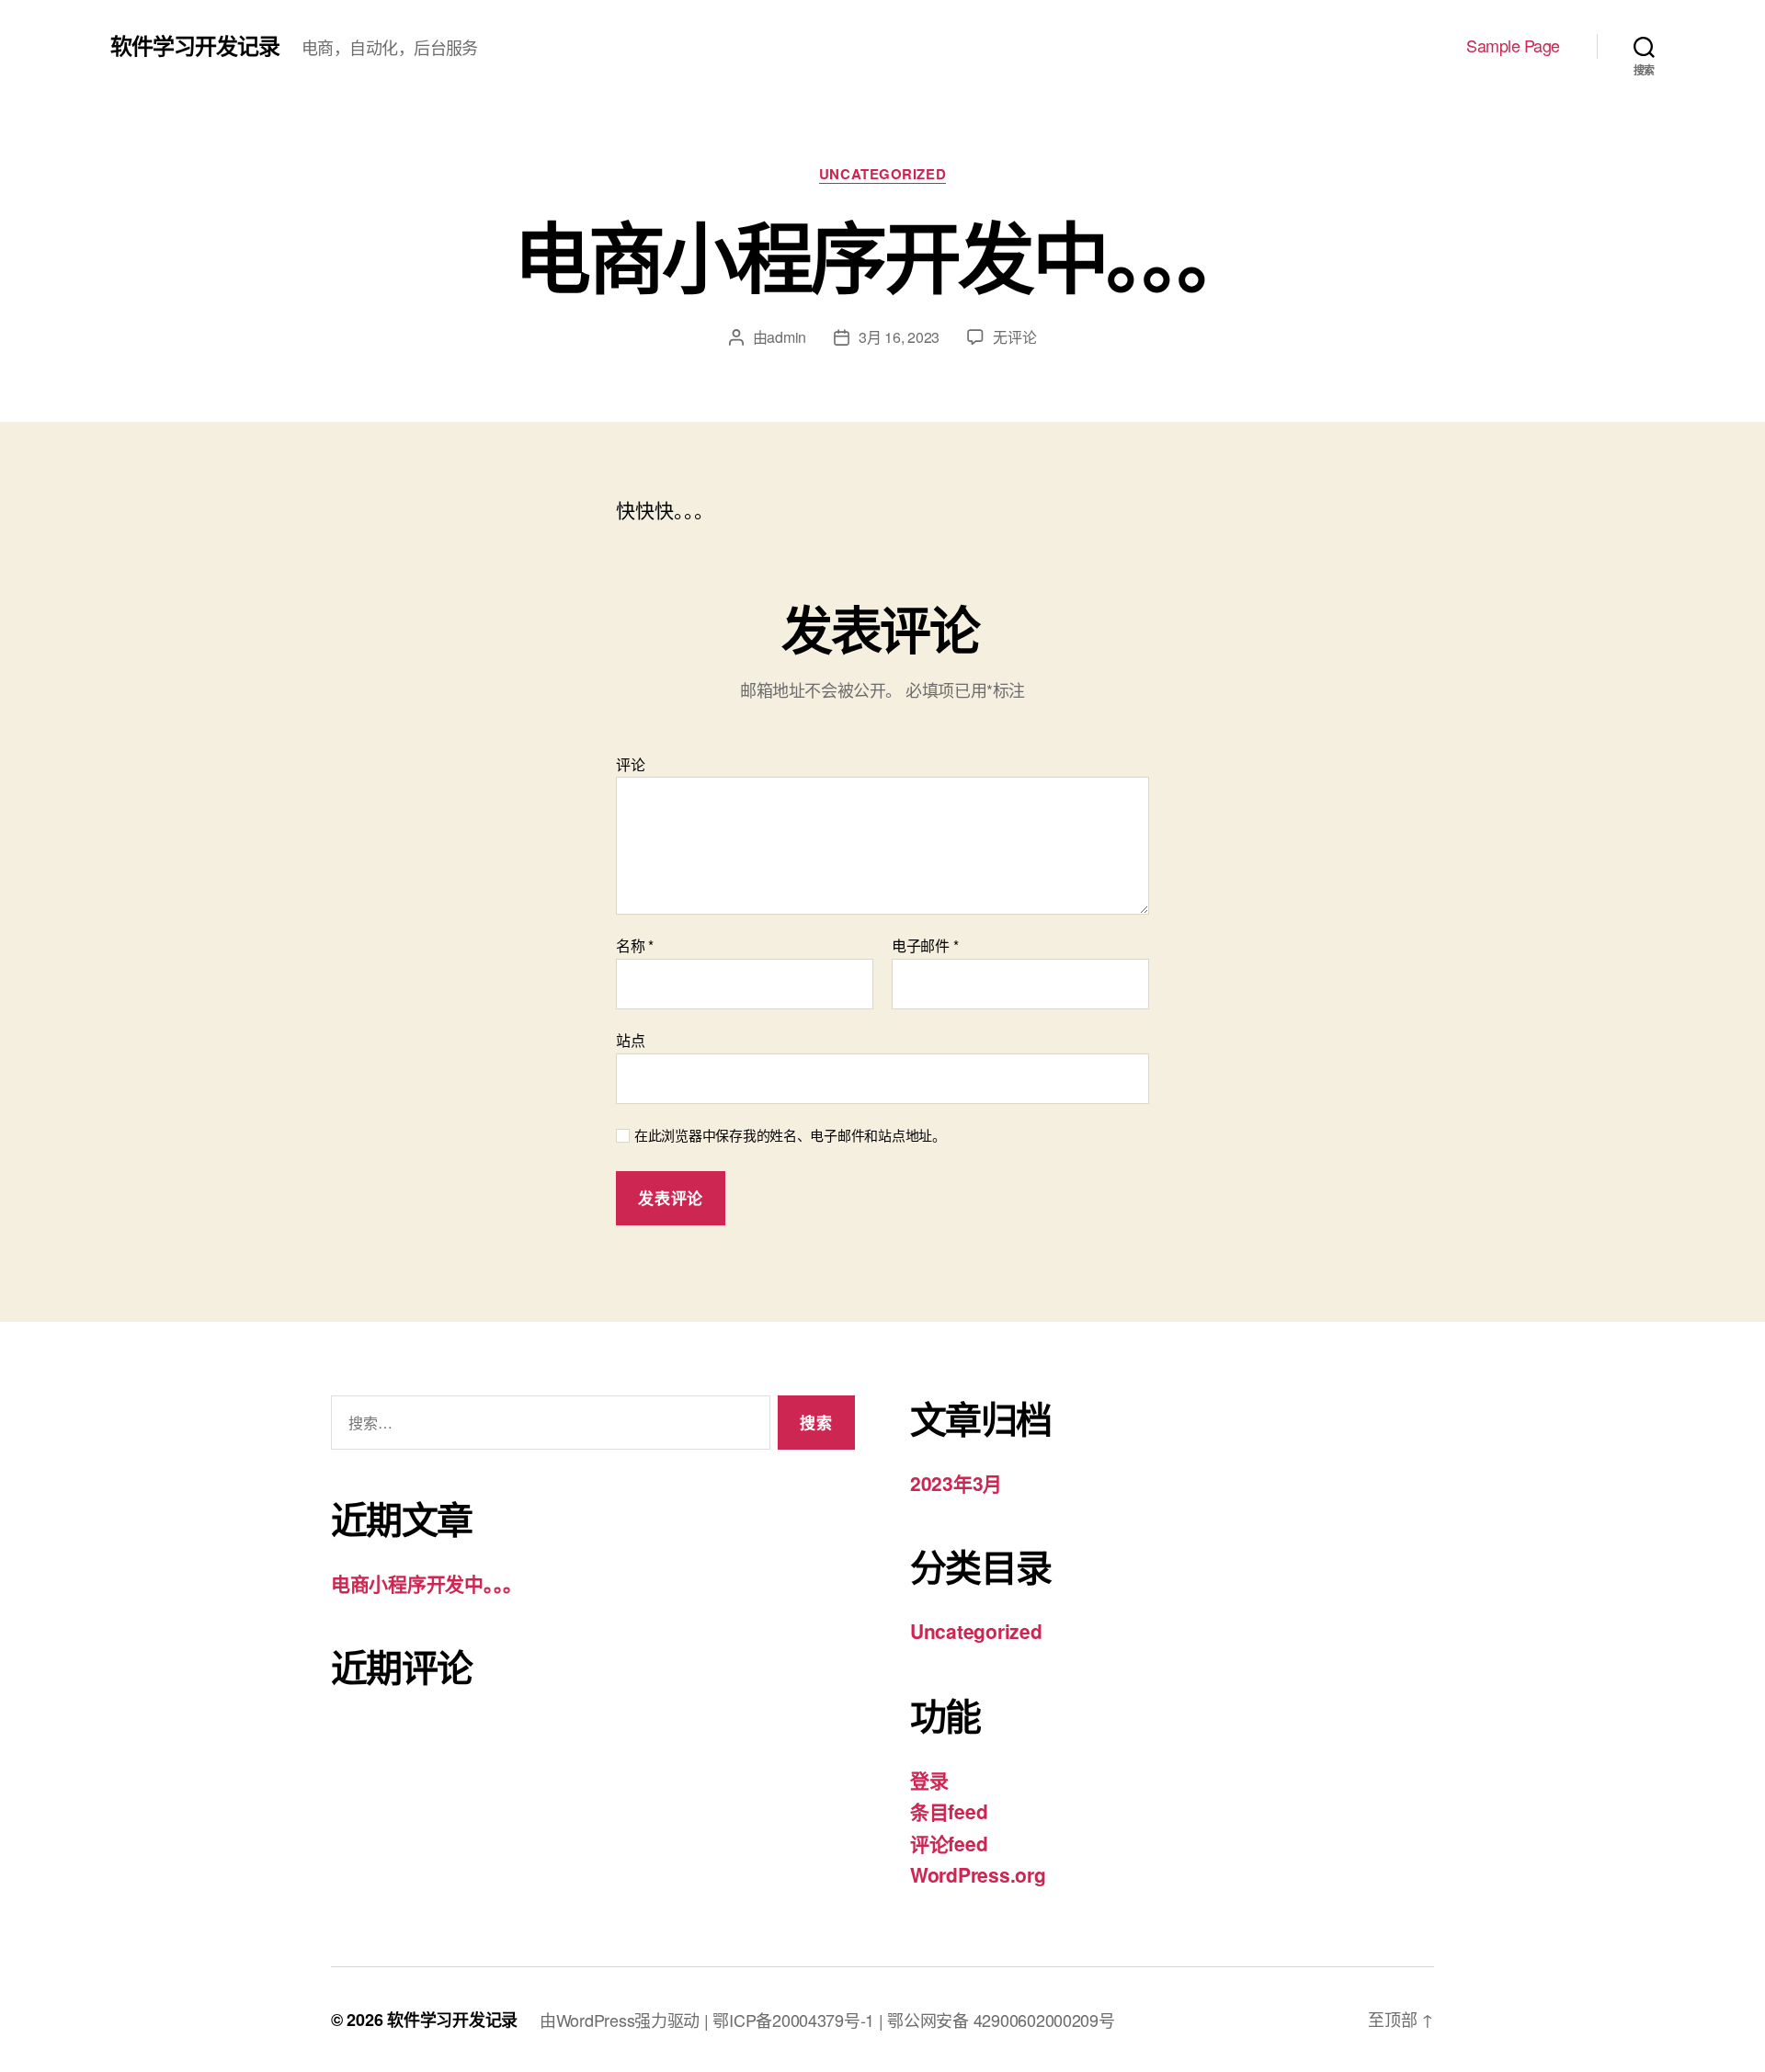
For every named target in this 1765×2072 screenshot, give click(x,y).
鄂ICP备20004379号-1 (795, 2020)
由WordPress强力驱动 (622, 2020)
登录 (929, 1780)
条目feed (949, 1811)
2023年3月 (956, 1483)
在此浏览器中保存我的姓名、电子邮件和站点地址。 (790, 1136)
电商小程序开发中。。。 (427, 1583)
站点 (630, 1039)
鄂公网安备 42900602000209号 (1001, 2020)
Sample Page (1513, 46)
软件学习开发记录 (195, 45)
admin (786, 337)
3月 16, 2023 (899, 337)
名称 (635, 946)
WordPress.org (978, 1874)
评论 (630, 765)
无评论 (1014, 337)
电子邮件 (925, 946)
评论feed (949, 1843)
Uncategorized (882, 175)
